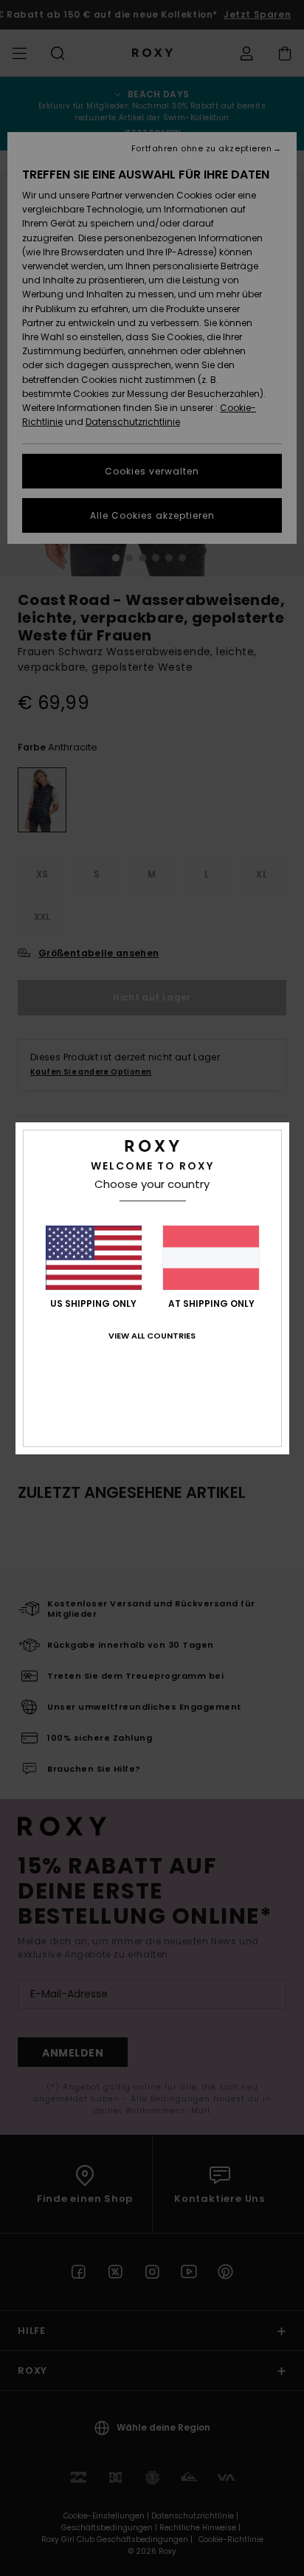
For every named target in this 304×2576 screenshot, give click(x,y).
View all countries (152, 1336)
